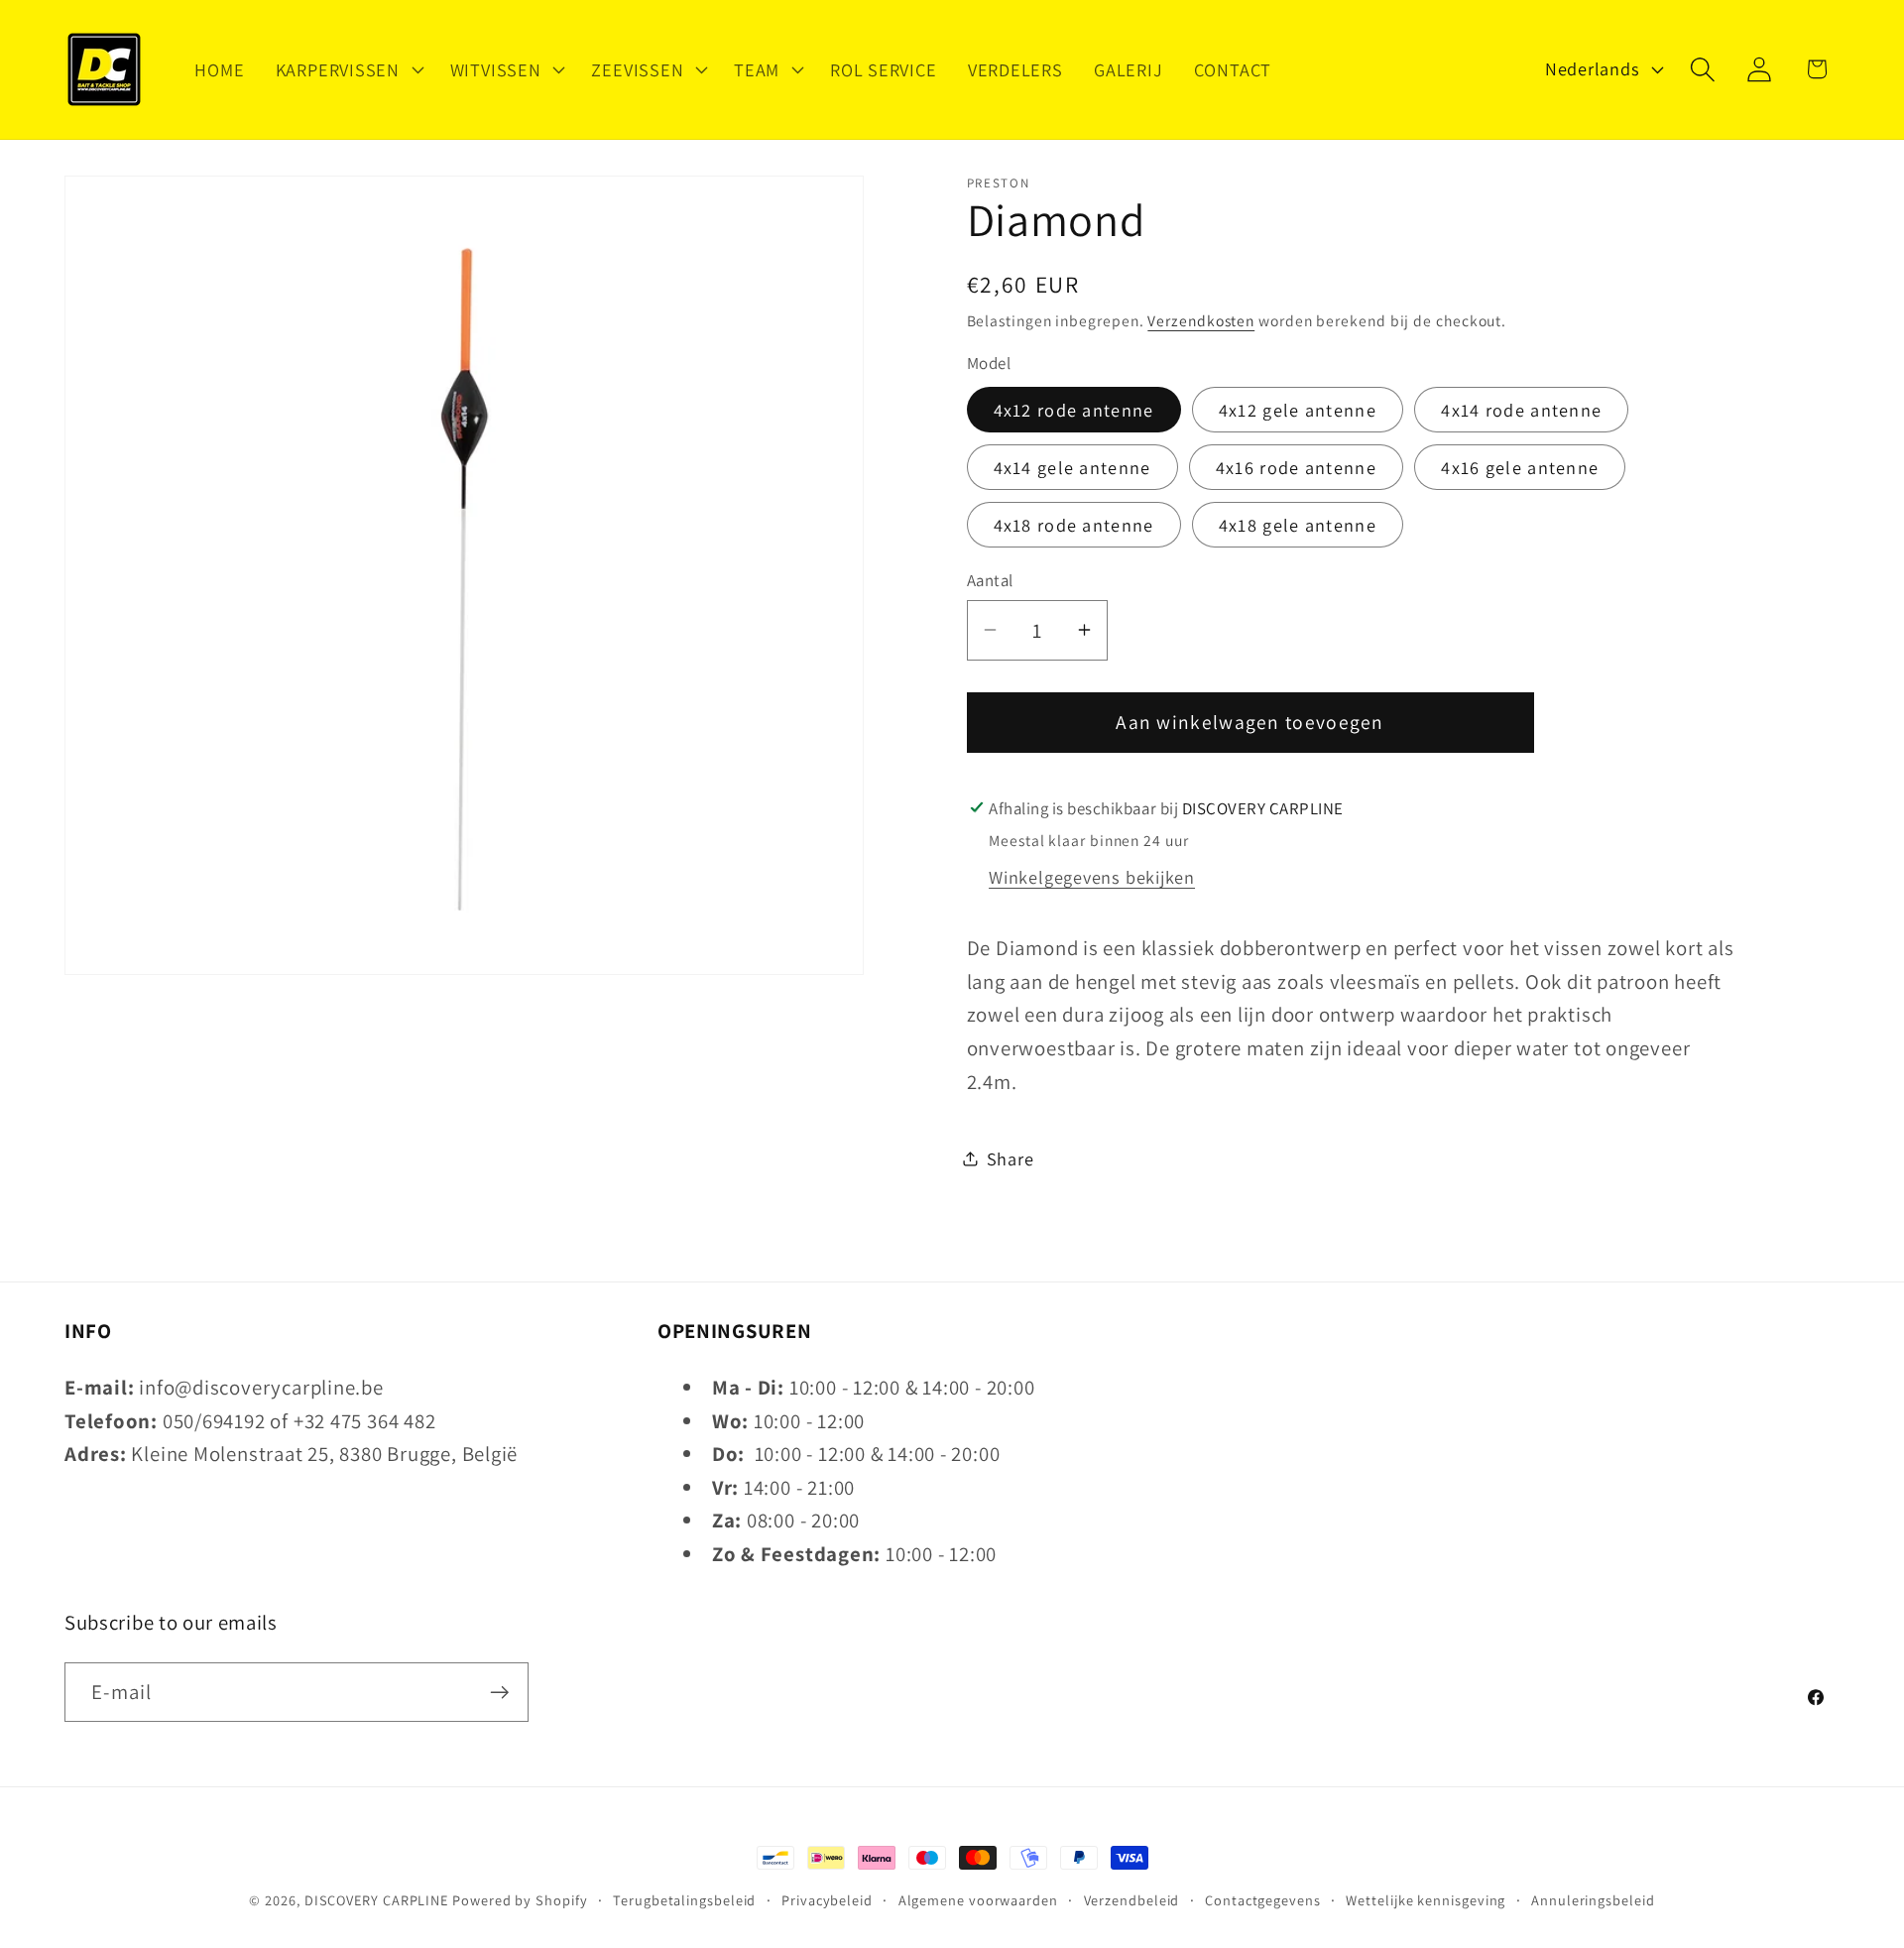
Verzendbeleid (1132, 1900)
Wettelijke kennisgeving (1426, 1900)
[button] (347, 69)
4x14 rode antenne (1521, 410)
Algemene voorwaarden (978, 1900)
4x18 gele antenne (1298, 524)
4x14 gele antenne (1072, 466)
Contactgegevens (1263, 1900)
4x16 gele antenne (1520, 466)
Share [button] (1011, 1157)
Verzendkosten (1201, 319)
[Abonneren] (499, 1693)
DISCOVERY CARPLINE (376, 1900)
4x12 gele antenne (1298, 410)
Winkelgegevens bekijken (1092, 877)
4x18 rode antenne (1074, 524)
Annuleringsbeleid (1593, 1900)
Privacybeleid (827, 1900)
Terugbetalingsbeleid (684, 1900)
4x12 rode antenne (1074, 410)
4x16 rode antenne (1296, 466)
